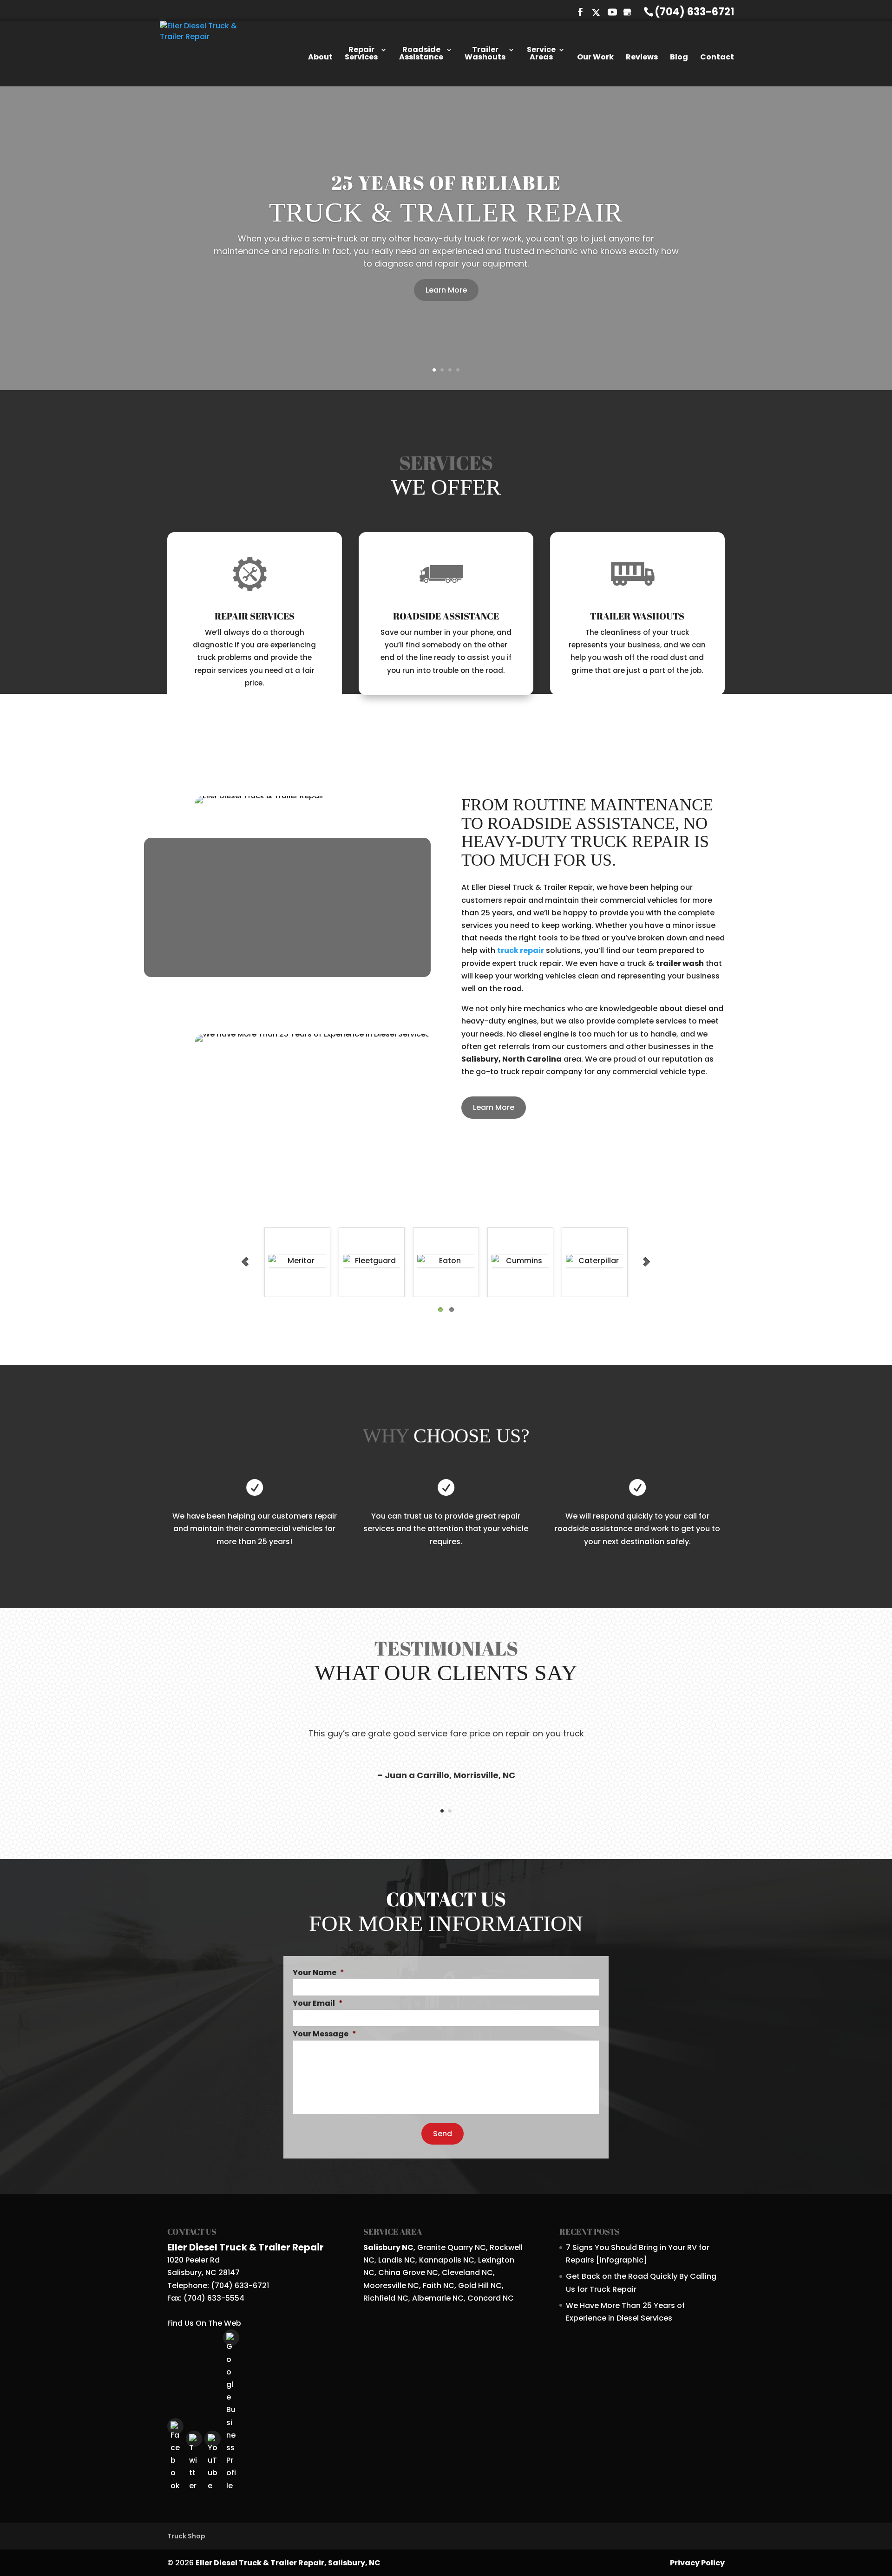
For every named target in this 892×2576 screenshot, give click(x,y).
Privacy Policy (697, 2521)
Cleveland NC (467, 2231)
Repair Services (361, 54)
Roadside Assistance (421, 54)
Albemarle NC (438, 2256)
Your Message (325, 1992)
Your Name (318, 1931)
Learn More (446, 242)
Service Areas (541, 54)
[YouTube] (612, 13)
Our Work (595, 58)
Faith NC (439, 2243)
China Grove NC (408, 2231)
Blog (679, 58)
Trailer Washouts (485, 54)
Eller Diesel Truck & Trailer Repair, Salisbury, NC (288, 2521)
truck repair (521, 909)
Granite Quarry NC (452, 2206)
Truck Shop (186, 2494)
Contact (717, 58)
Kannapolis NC (447, 2218)
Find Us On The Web (204, 2281)
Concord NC (491, 2256)
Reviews (642, 58)
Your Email (318, 1962)
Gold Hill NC (480, 2243)
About (320, 58)
